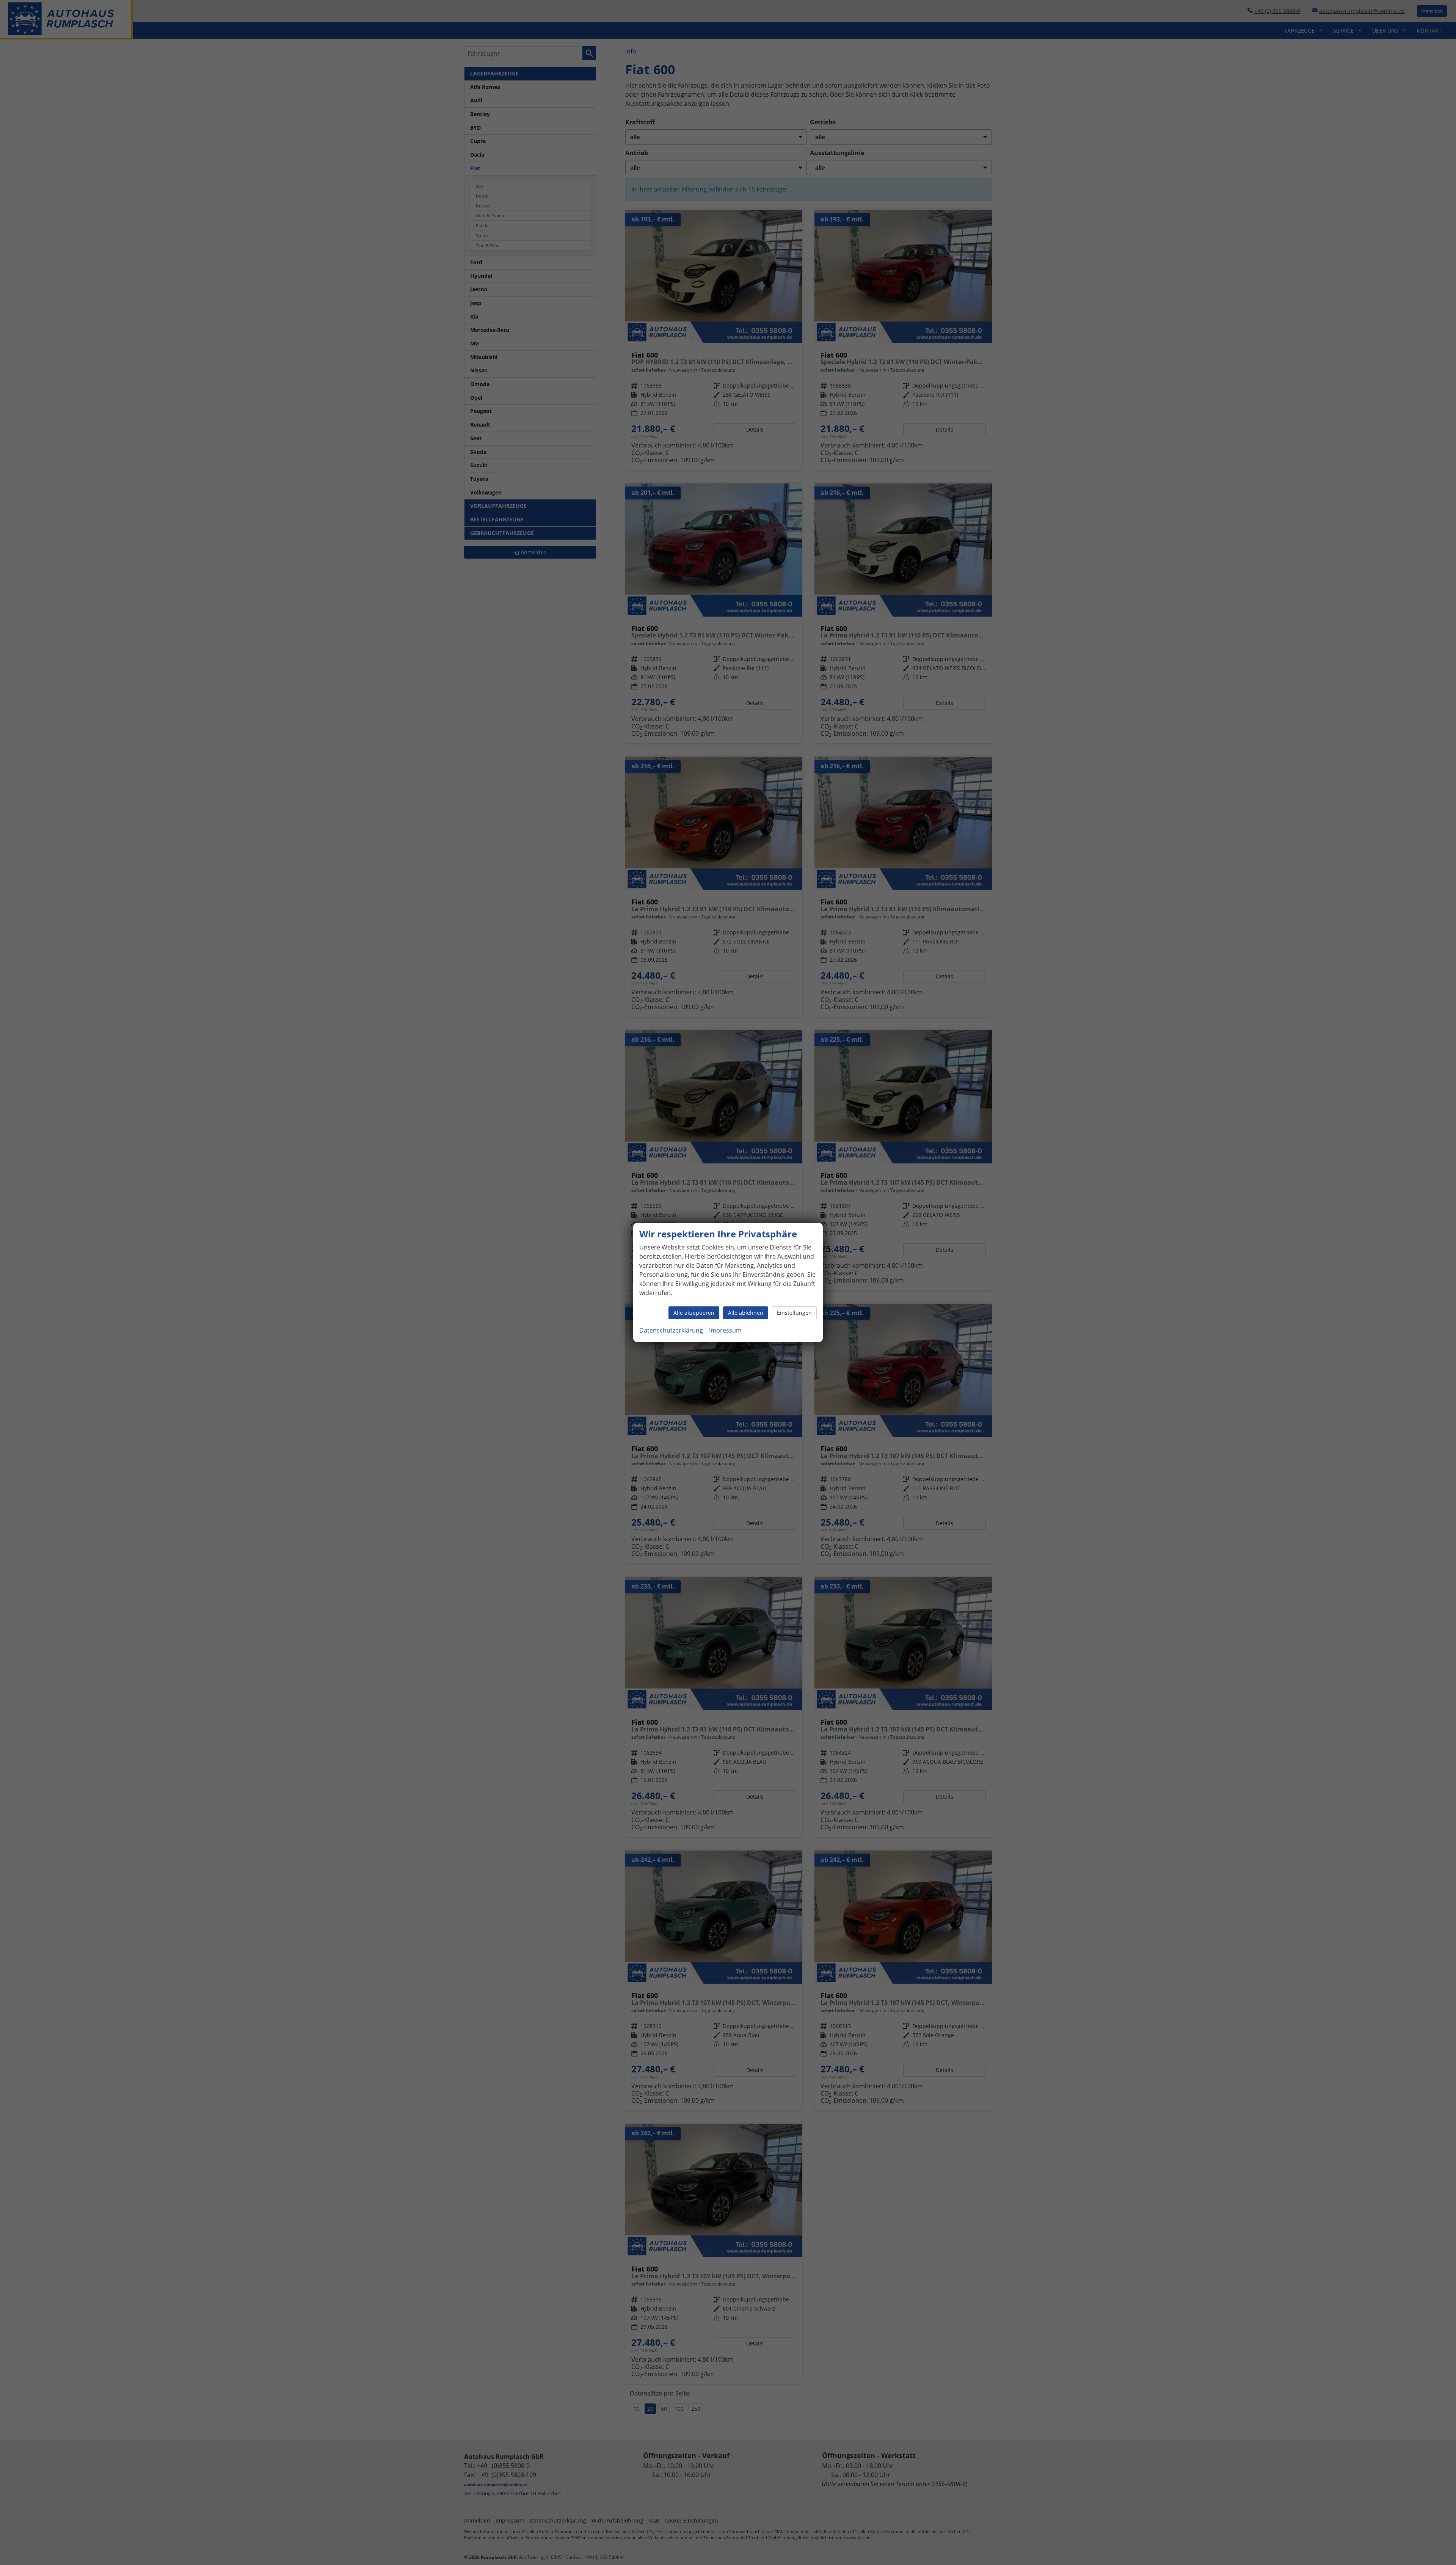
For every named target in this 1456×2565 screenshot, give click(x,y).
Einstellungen (794, 1313)
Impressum (725, 1330)
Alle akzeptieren (694, 1313)
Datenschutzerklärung (671, 1330)
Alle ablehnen (746, 1313)
